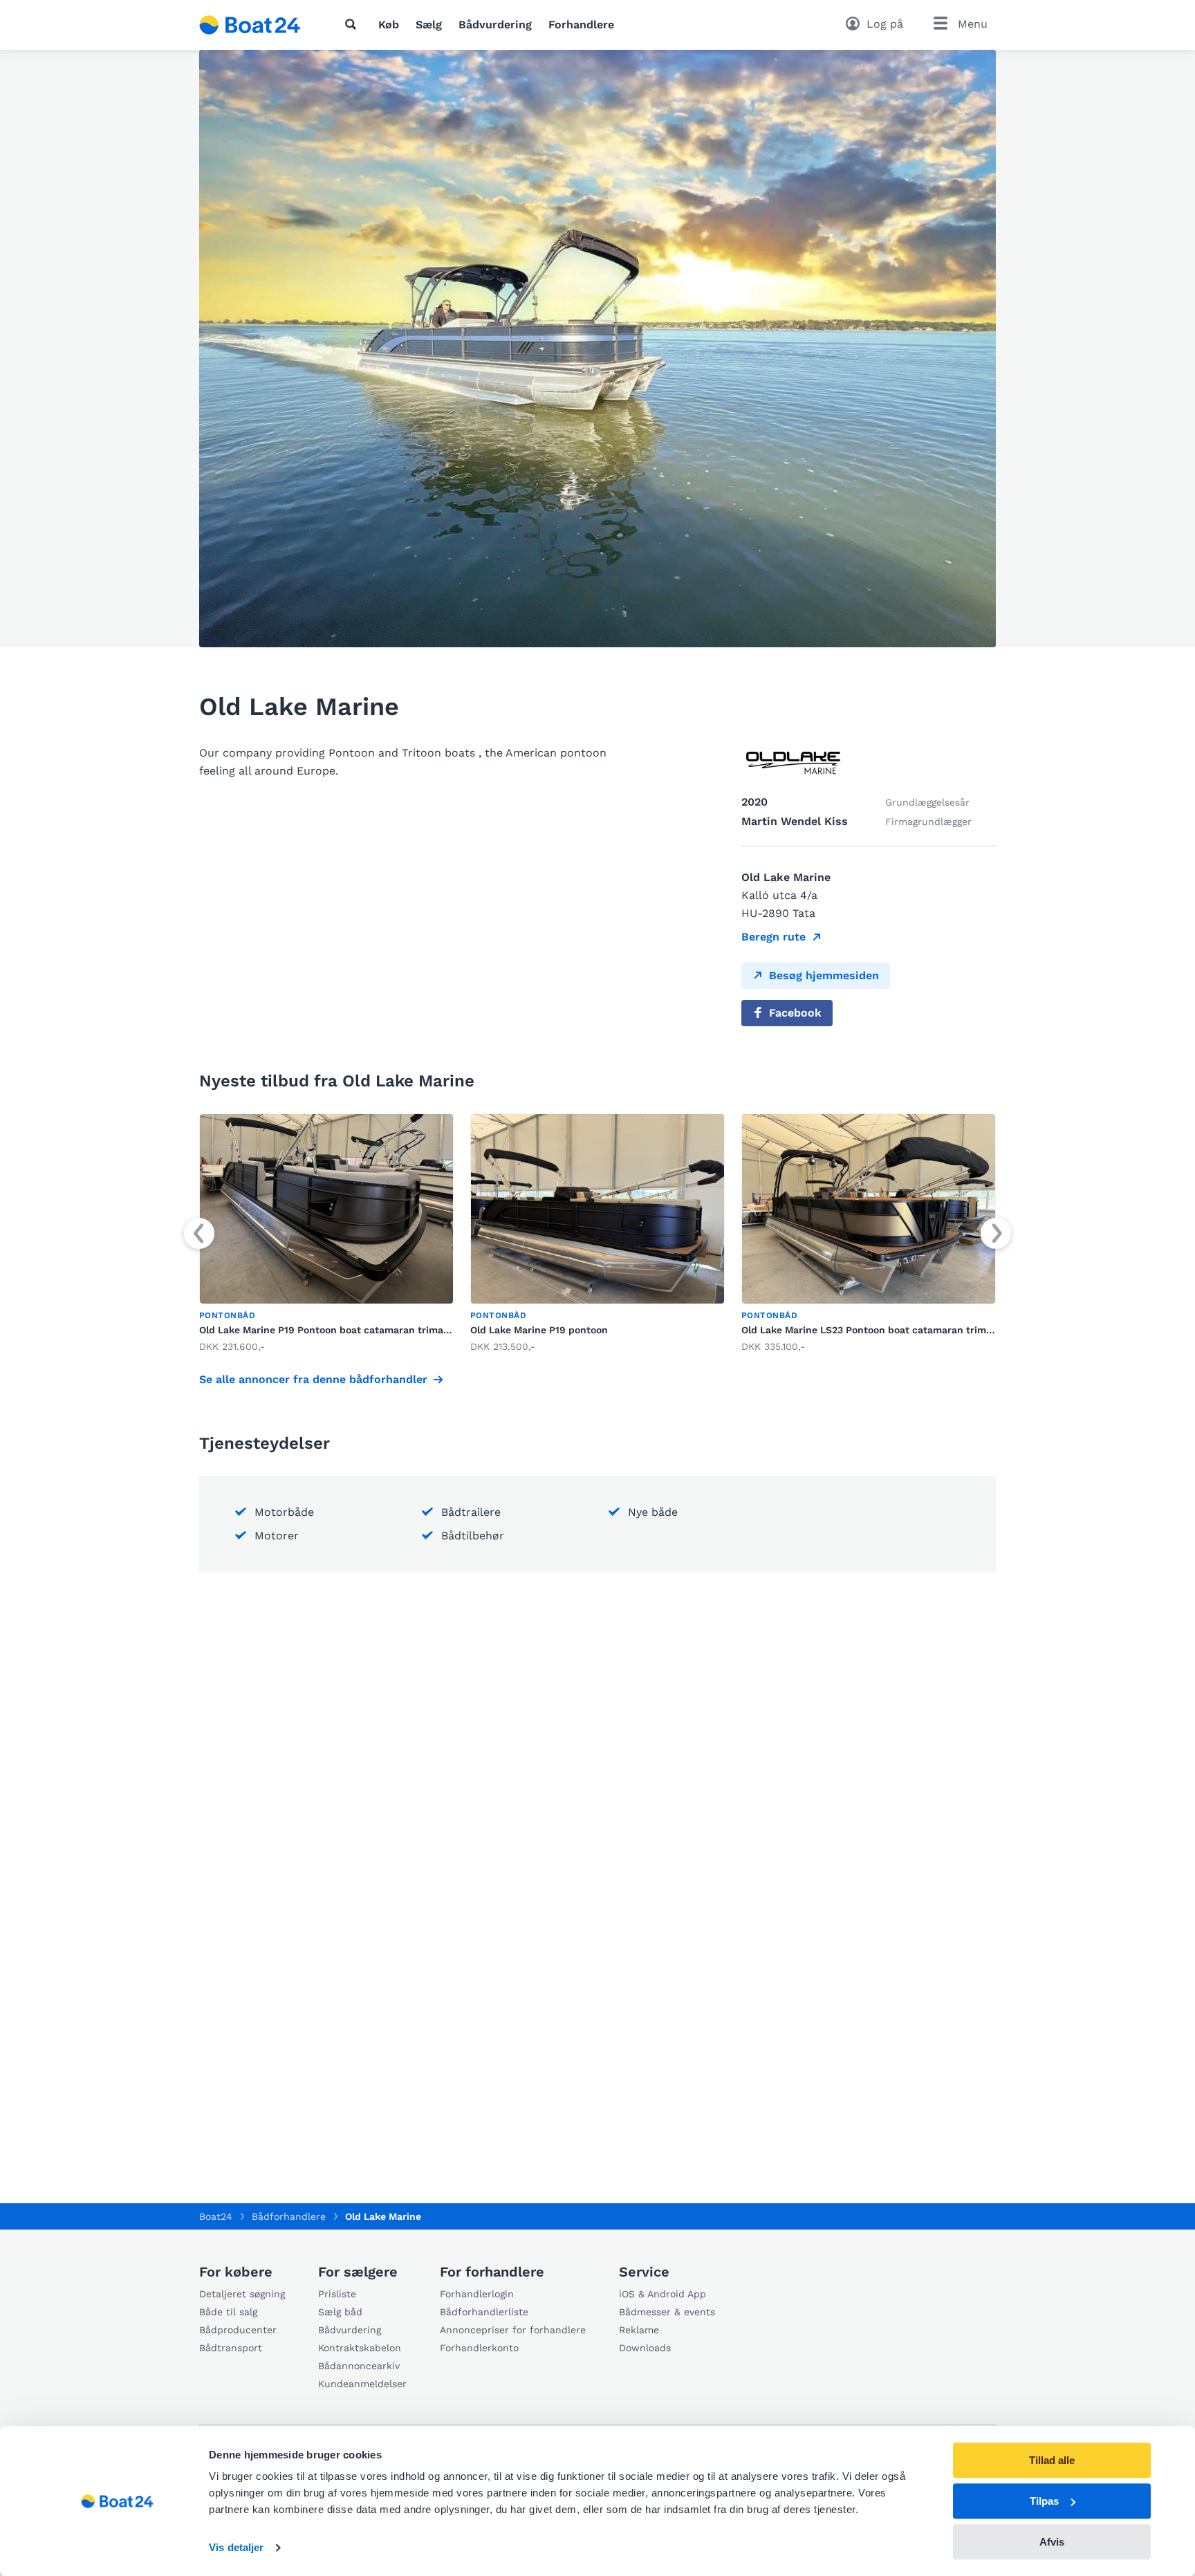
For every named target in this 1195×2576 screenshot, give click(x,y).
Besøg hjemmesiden (824, 975)
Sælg (429, 25)
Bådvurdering (495, 25)
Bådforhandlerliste (484, 2312)
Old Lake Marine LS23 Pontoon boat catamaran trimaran (874, 1330)
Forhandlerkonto (479, 2348)
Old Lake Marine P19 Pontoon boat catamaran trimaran (329, 1330)
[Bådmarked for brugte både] (250, 25)
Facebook (795, 1013)
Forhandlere (581, 25)
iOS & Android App (663, 2294)
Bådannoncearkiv (359, 2366)
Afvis (1052, 2542)
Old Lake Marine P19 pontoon (539, 1330)
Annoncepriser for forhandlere (513, 2330)
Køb (389, 25)
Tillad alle (1052, 2460)
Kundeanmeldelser (362, 2384)
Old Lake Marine (383, 2216)
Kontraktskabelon (360, 2348)
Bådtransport (231, 2348)
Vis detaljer (236, 2548)
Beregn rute (773, 937)
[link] (326, 1234)
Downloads (645, 2348)
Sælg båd (340, 2312)
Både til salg (228, 2312)
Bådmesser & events (667, 2312)
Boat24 (216, 2216)
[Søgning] (353, 24)
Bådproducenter (238, 2330)
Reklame (639, 2330)
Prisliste (337, 2294)
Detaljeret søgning (242, 2294)
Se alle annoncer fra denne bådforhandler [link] (313, 1379)
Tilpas (1044, 2501)
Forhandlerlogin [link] (477, 2294)
